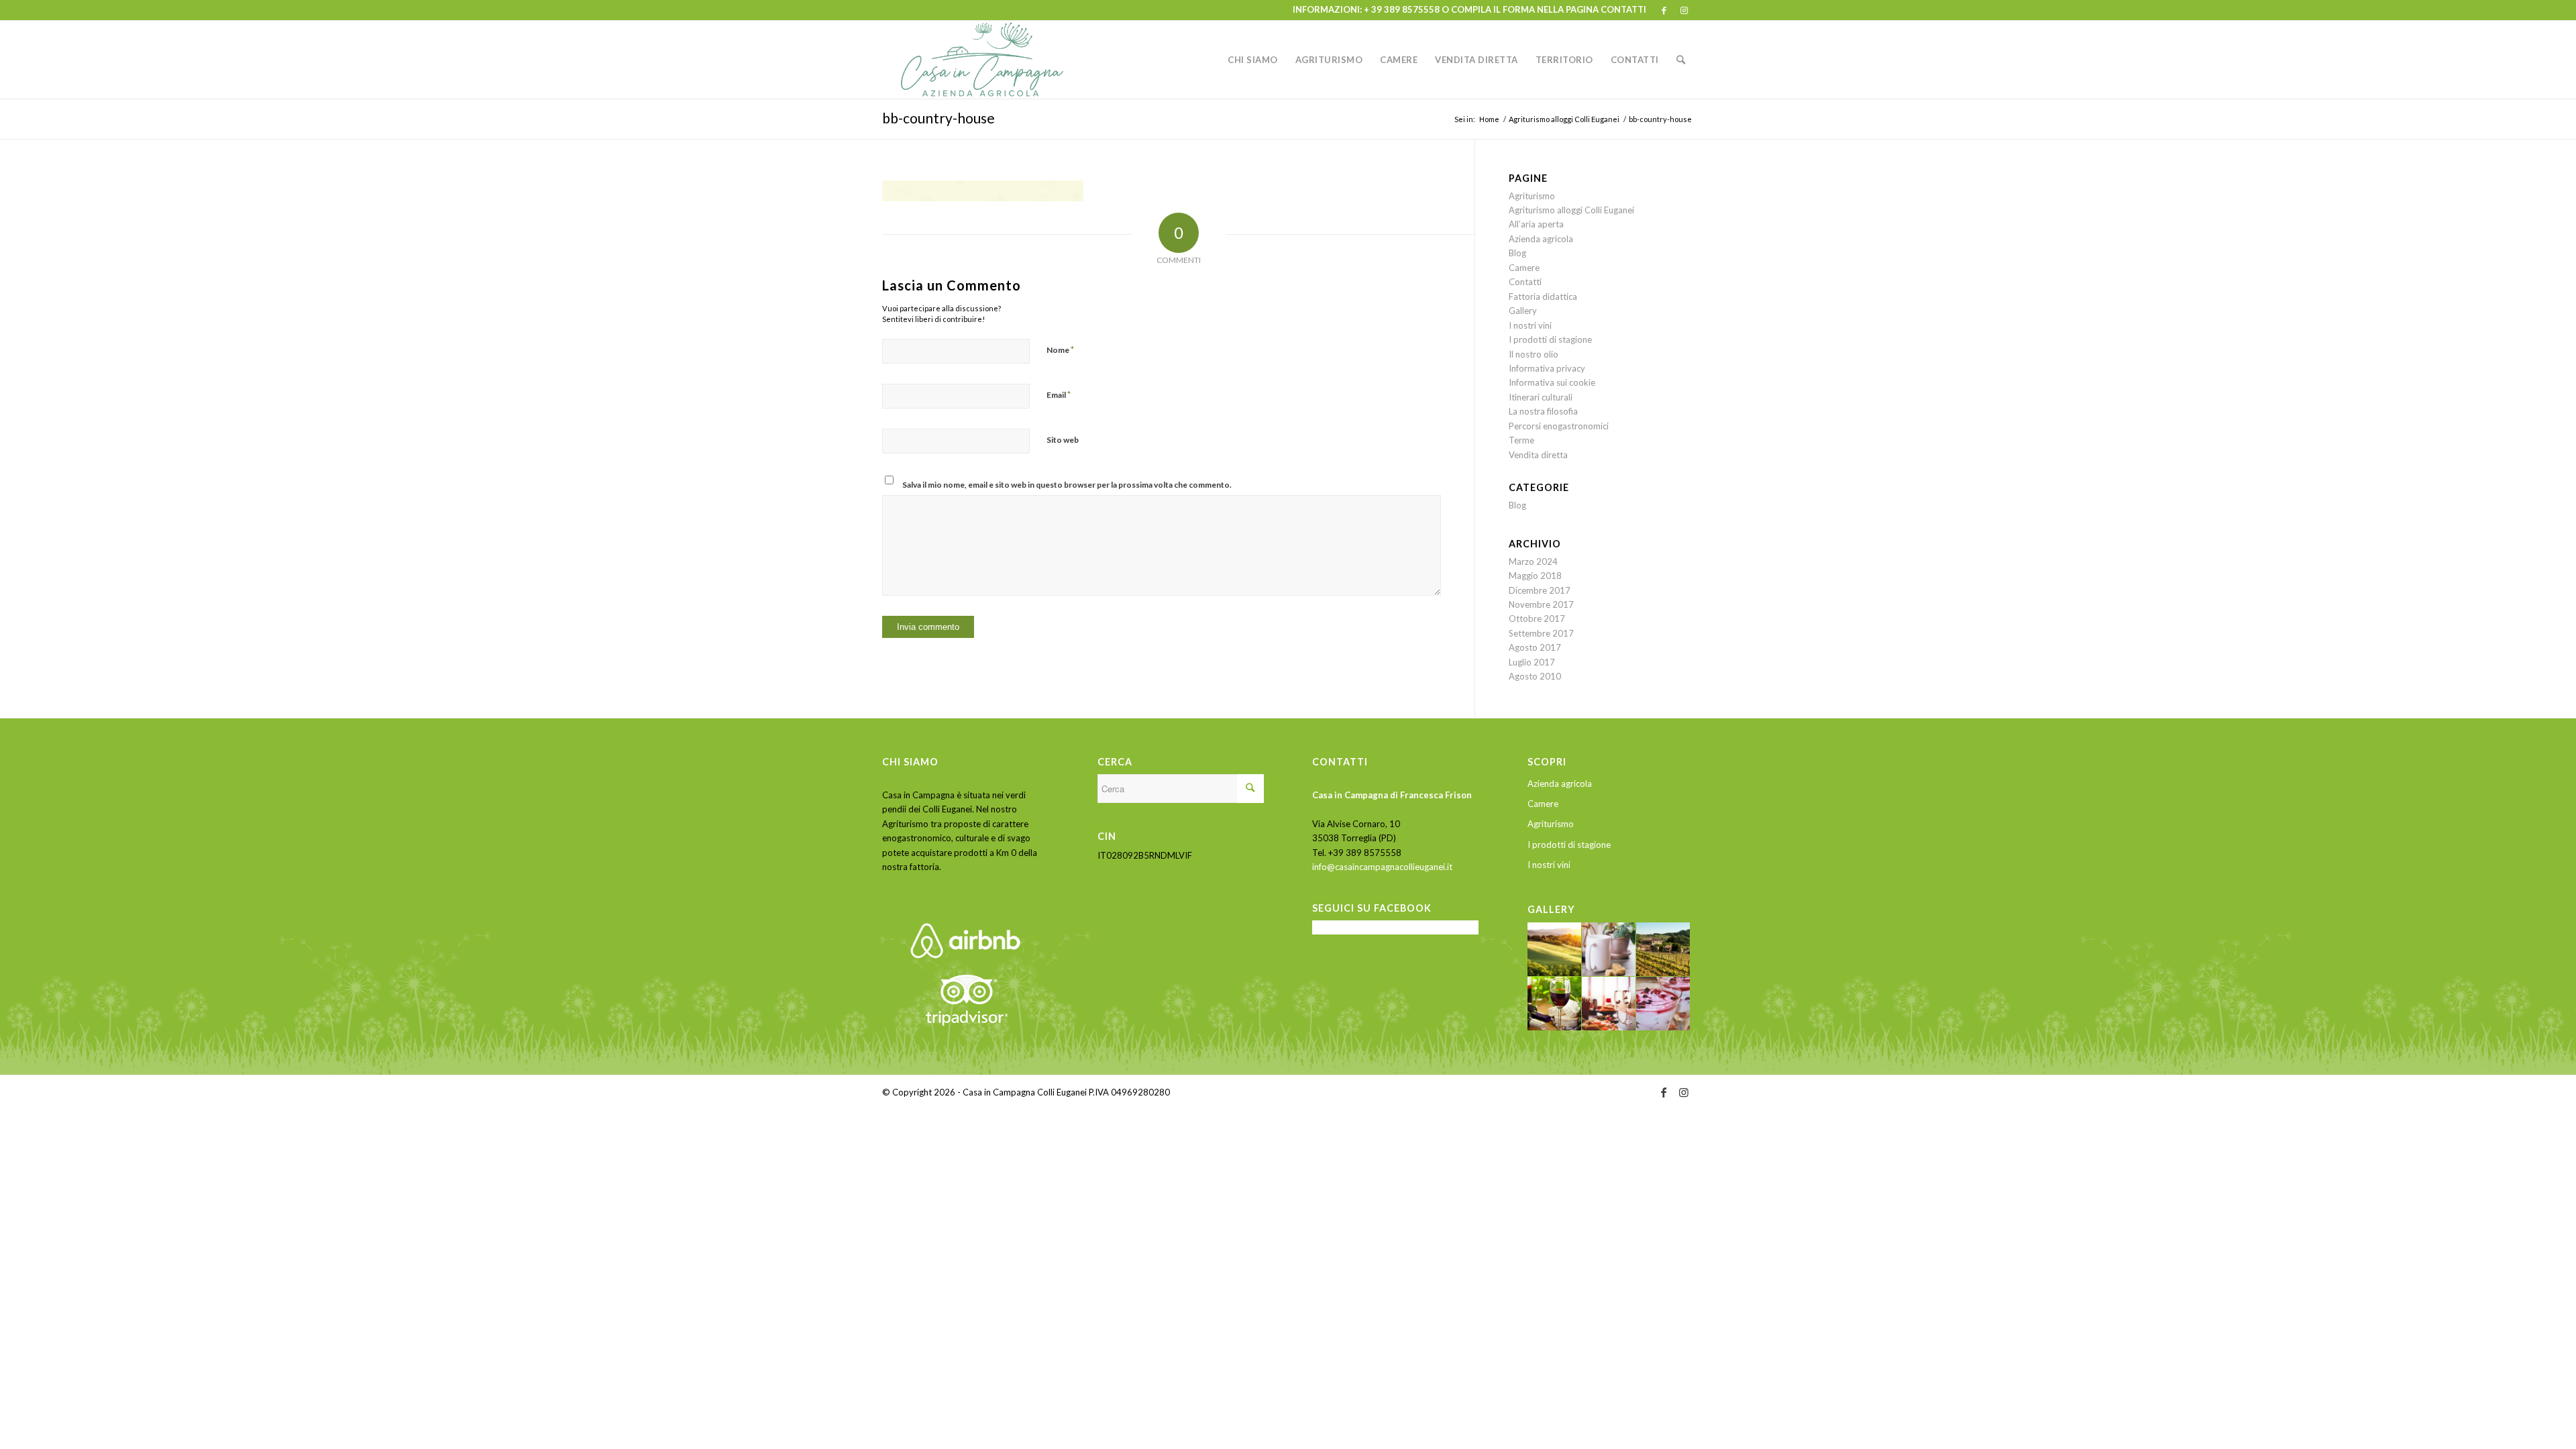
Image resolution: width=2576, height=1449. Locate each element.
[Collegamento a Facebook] (1664, 10)
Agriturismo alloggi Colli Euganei (1571, 210)
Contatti (1525, 282)
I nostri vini (1530, 325)
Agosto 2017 (1535, 647)
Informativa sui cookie (1552, 382)
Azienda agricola (1541, 239)
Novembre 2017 (1541, 604)
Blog (1517, 253)
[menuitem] (1253, 60)
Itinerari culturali (1541, 397)
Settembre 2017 (1541, 633)
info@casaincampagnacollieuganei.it (1382, 867)
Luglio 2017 (1532, 662)
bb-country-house (938, 118)
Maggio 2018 (1535, 576)
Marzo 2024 (1533, 561)
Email (1059, 394)
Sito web (1063, 440)
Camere (1524, 268)
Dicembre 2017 (1540, 590)
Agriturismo (1532, 196)
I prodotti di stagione (1550, 339)
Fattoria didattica (1543, 297)
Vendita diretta (1538, 455)
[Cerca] (1681, 60)
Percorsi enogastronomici (1559, 426)
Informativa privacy (1547, 368)
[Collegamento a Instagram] (1684, 10)
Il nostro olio (1534, 354)
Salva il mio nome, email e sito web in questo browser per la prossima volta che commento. (1067, 485)
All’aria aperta (1536, 224)
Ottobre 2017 (1537, 619)
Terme (1521, 440)
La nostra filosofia (1543, 411)
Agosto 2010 (1535, 676)
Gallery (1523, 311)
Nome (1060, 350)
